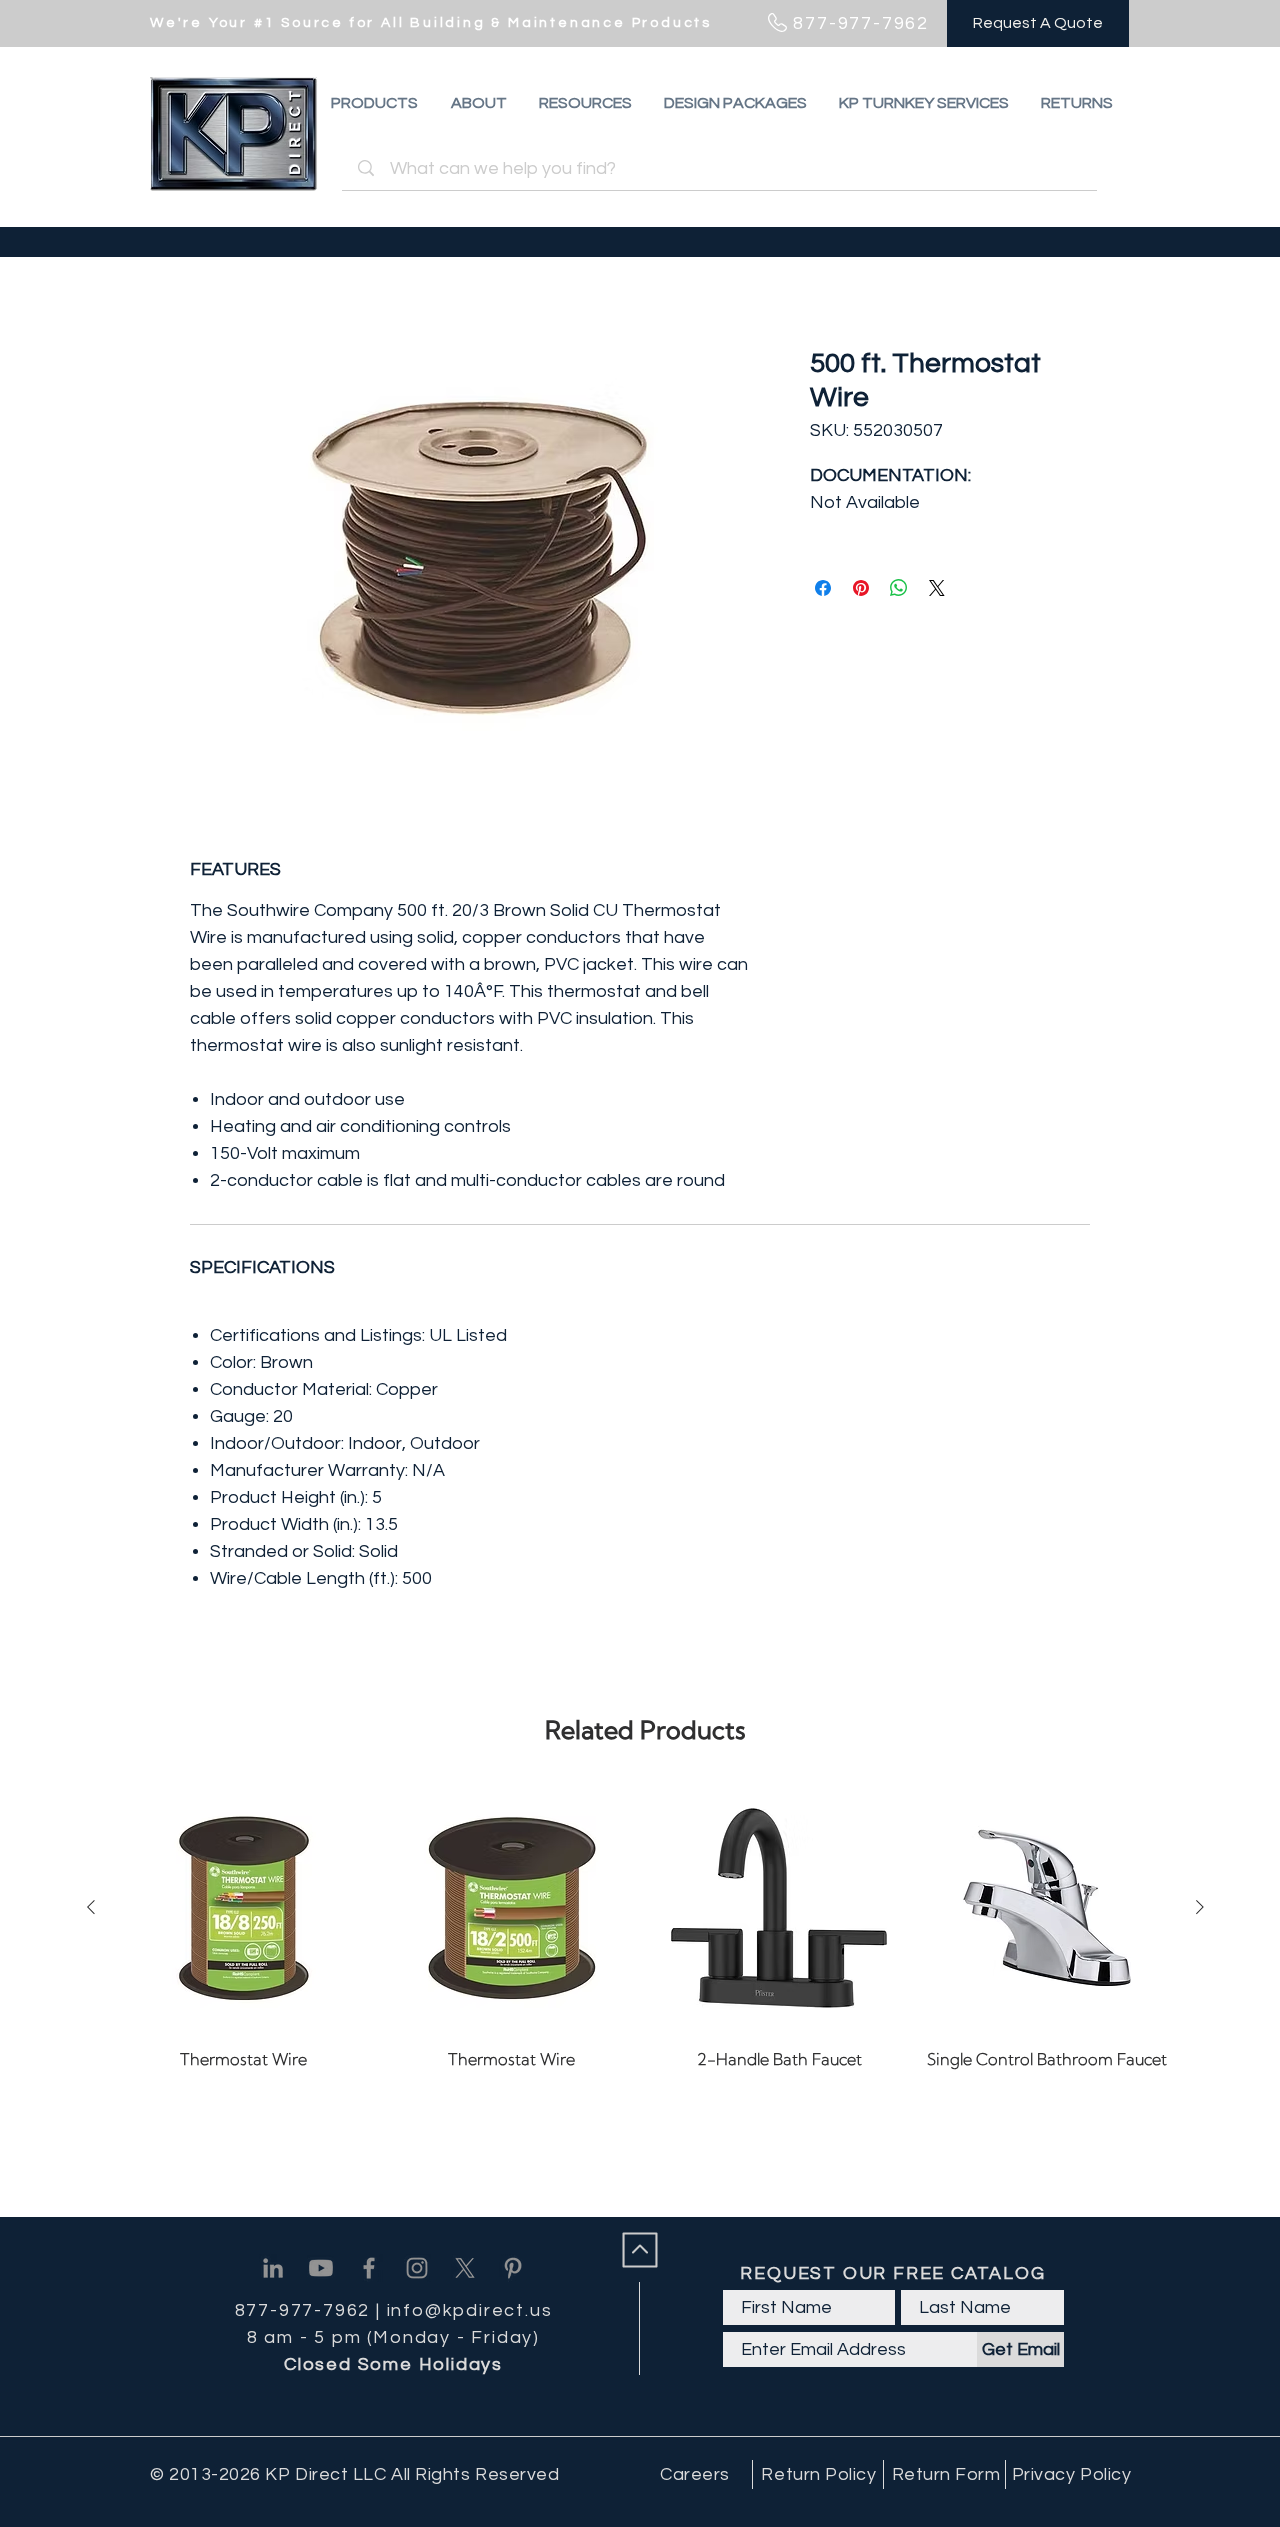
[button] (1077, 103)
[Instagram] (417, 2268)
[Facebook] (369, 2268)
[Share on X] (937, 588)
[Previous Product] (91, 1907)
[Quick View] (244, 1908)
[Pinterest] (513, 2268)
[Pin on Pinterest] (861, 588)
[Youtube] (321, 2268)
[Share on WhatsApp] (899, 588)
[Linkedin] (273, 2268)
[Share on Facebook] (823, 588)
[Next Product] (1200, 1907)
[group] (645, 1941)
